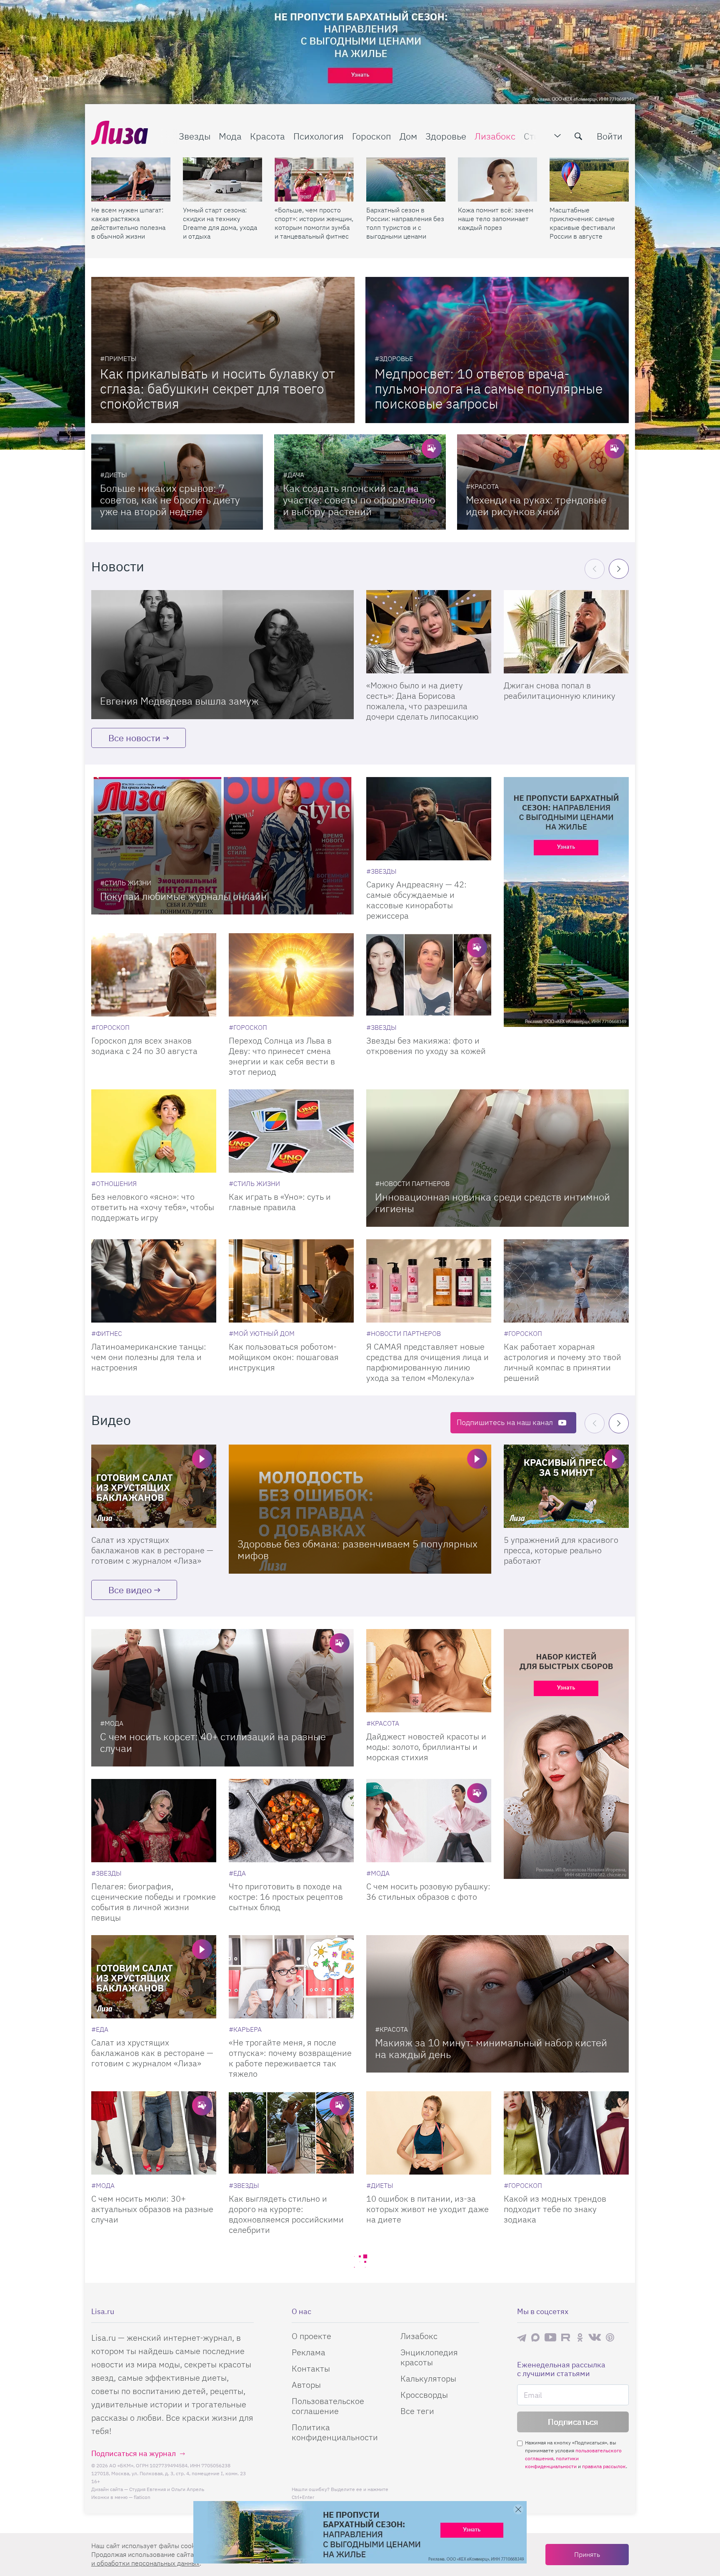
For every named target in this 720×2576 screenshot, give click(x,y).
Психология (319, 136)
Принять (587, 2554)
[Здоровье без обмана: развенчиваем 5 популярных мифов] (360, 1509)
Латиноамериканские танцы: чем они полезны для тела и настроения (149, 1357)
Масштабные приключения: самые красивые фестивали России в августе (582, 223)
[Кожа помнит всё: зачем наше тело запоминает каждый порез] (497, 179)
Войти (610, 136)
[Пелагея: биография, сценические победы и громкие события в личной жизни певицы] (154, 1821)
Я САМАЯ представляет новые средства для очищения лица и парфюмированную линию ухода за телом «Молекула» (427, 1362)
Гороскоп (372, 136)
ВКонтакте (595, 2337)
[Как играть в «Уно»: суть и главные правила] (291, 1131)
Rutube (566, 2337)
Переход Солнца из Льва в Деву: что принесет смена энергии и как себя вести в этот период (282, 1056)
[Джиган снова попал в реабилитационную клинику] (566, 632)
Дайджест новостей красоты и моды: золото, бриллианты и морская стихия (426, 1747)
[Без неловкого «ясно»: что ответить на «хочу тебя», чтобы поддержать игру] (154, 1131)
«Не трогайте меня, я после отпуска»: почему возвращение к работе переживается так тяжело (290, 2058)
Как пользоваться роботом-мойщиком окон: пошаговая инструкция (284, 1357)
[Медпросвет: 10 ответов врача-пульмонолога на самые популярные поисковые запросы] (497, 350)
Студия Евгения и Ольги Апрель (167, 2489)
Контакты (311, 2368)
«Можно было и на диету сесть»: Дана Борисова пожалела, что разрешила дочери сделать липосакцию (422, 701)
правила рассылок (604, 2466)
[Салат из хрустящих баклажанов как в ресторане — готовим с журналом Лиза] (154, 1486)
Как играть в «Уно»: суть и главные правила (280, 1202)
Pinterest (610, 2337)
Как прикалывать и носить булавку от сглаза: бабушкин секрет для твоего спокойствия (217, 389)
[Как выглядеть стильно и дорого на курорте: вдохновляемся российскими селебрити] (291, 2133)
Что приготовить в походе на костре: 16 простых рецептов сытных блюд (286, 1897)
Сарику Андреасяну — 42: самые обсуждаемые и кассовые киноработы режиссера (416, 900)
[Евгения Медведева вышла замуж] (222, 655)
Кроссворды (424, 2395)
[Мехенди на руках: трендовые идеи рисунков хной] (543, 482)
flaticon (142, 2497)
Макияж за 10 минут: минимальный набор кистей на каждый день (491, 2048)
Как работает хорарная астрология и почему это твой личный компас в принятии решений (562, 1362)
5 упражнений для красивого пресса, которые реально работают (561, 1550)
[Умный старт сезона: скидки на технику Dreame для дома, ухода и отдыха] (222, 179)
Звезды (195, 136)
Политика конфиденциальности (335, 2432)
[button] (619, 569)
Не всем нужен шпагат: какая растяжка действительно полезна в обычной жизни (128, 223)
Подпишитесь (505, 1422)
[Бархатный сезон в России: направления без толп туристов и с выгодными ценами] (406, 179)
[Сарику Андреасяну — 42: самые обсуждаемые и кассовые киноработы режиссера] (429, 819)
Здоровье (446, 136)
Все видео (130, 1590)
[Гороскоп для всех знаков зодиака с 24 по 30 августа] (154, 975)
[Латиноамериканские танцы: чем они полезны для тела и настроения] (154, 1281)
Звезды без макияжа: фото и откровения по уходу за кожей (426, 1046)
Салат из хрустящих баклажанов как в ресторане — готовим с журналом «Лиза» (152, 1550)
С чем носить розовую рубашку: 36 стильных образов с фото (428, 1891)
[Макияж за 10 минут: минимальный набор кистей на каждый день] (497, 2004)
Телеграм (522, 2337)
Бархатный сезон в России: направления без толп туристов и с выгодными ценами (405, 223)
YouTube (550, 2337)
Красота (267, 136)
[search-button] (578, 136)
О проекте (311, 2336)
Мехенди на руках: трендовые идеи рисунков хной (536, 506)
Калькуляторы (428, 2378)
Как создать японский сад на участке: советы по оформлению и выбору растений (359, 500)
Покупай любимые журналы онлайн (183, 896)
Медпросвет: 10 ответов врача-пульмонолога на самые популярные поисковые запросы (489, 389)
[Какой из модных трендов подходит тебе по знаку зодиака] (566, 2133)
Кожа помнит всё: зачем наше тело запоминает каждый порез (496, 219)
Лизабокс (495, 136)
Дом (408, 136)
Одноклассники (580, 2337)
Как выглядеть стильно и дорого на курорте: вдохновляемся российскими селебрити (286, 2214)
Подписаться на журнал (134, 2453)
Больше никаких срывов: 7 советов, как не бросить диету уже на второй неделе (170, 500)
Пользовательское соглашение (328, 2406)
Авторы (306, 2385)
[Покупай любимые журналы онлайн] (222, 846)
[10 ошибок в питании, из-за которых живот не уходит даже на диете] (429, 2133)
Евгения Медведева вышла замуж (179, 701)
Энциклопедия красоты (429, 2357)
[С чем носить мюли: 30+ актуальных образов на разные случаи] (154, 2133)
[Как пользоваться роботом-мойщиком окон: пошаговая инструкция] (291, 1281)
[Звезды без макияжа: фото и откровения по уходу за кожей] (429, 975)
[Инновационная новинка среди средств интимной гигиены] (497, 1158)
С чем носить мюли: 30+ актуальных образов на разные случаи (152, 2209)
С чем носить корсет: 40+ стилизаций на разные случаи (213, 1742)
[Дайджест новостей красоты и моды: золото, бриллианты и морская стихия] (429, 1671)
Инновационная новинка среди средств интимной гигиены (492, 1203)
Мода (230, 136)
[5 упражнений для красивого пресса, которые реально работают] (566, 1486)
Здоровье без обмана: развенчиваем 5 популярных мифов (357, 1550)
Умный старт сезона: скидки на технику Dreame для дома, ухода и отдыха (220, 223)
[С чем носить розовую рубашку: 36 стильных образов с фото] (429, 1821)
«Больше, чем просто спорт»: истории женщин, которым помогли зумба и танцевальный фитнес (314, 223)
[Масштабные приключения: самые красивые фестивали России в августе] (589, 179)
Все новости (134, 738)
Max (535, 2337)
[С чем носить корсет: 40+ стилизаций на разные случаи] (222, 1698)
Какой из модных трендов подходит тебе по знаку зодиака (555, 2209)
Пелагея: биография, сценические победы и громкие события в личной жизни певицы (154, 1902)
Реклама (309, 2352)
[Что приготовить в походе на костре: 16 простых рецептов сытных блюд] (291, 1821)
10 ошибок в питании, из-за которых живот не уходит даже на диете (427, 2209)
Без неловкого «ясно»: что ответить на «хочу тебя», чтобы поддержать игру (153, 1207)
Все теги (417, 2411)
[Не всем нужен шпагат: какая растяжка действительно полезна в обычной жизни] (131, 179)
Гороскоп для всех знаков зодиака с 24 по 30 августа (144, 1046)
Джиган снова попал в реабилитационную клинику (560, 690)
